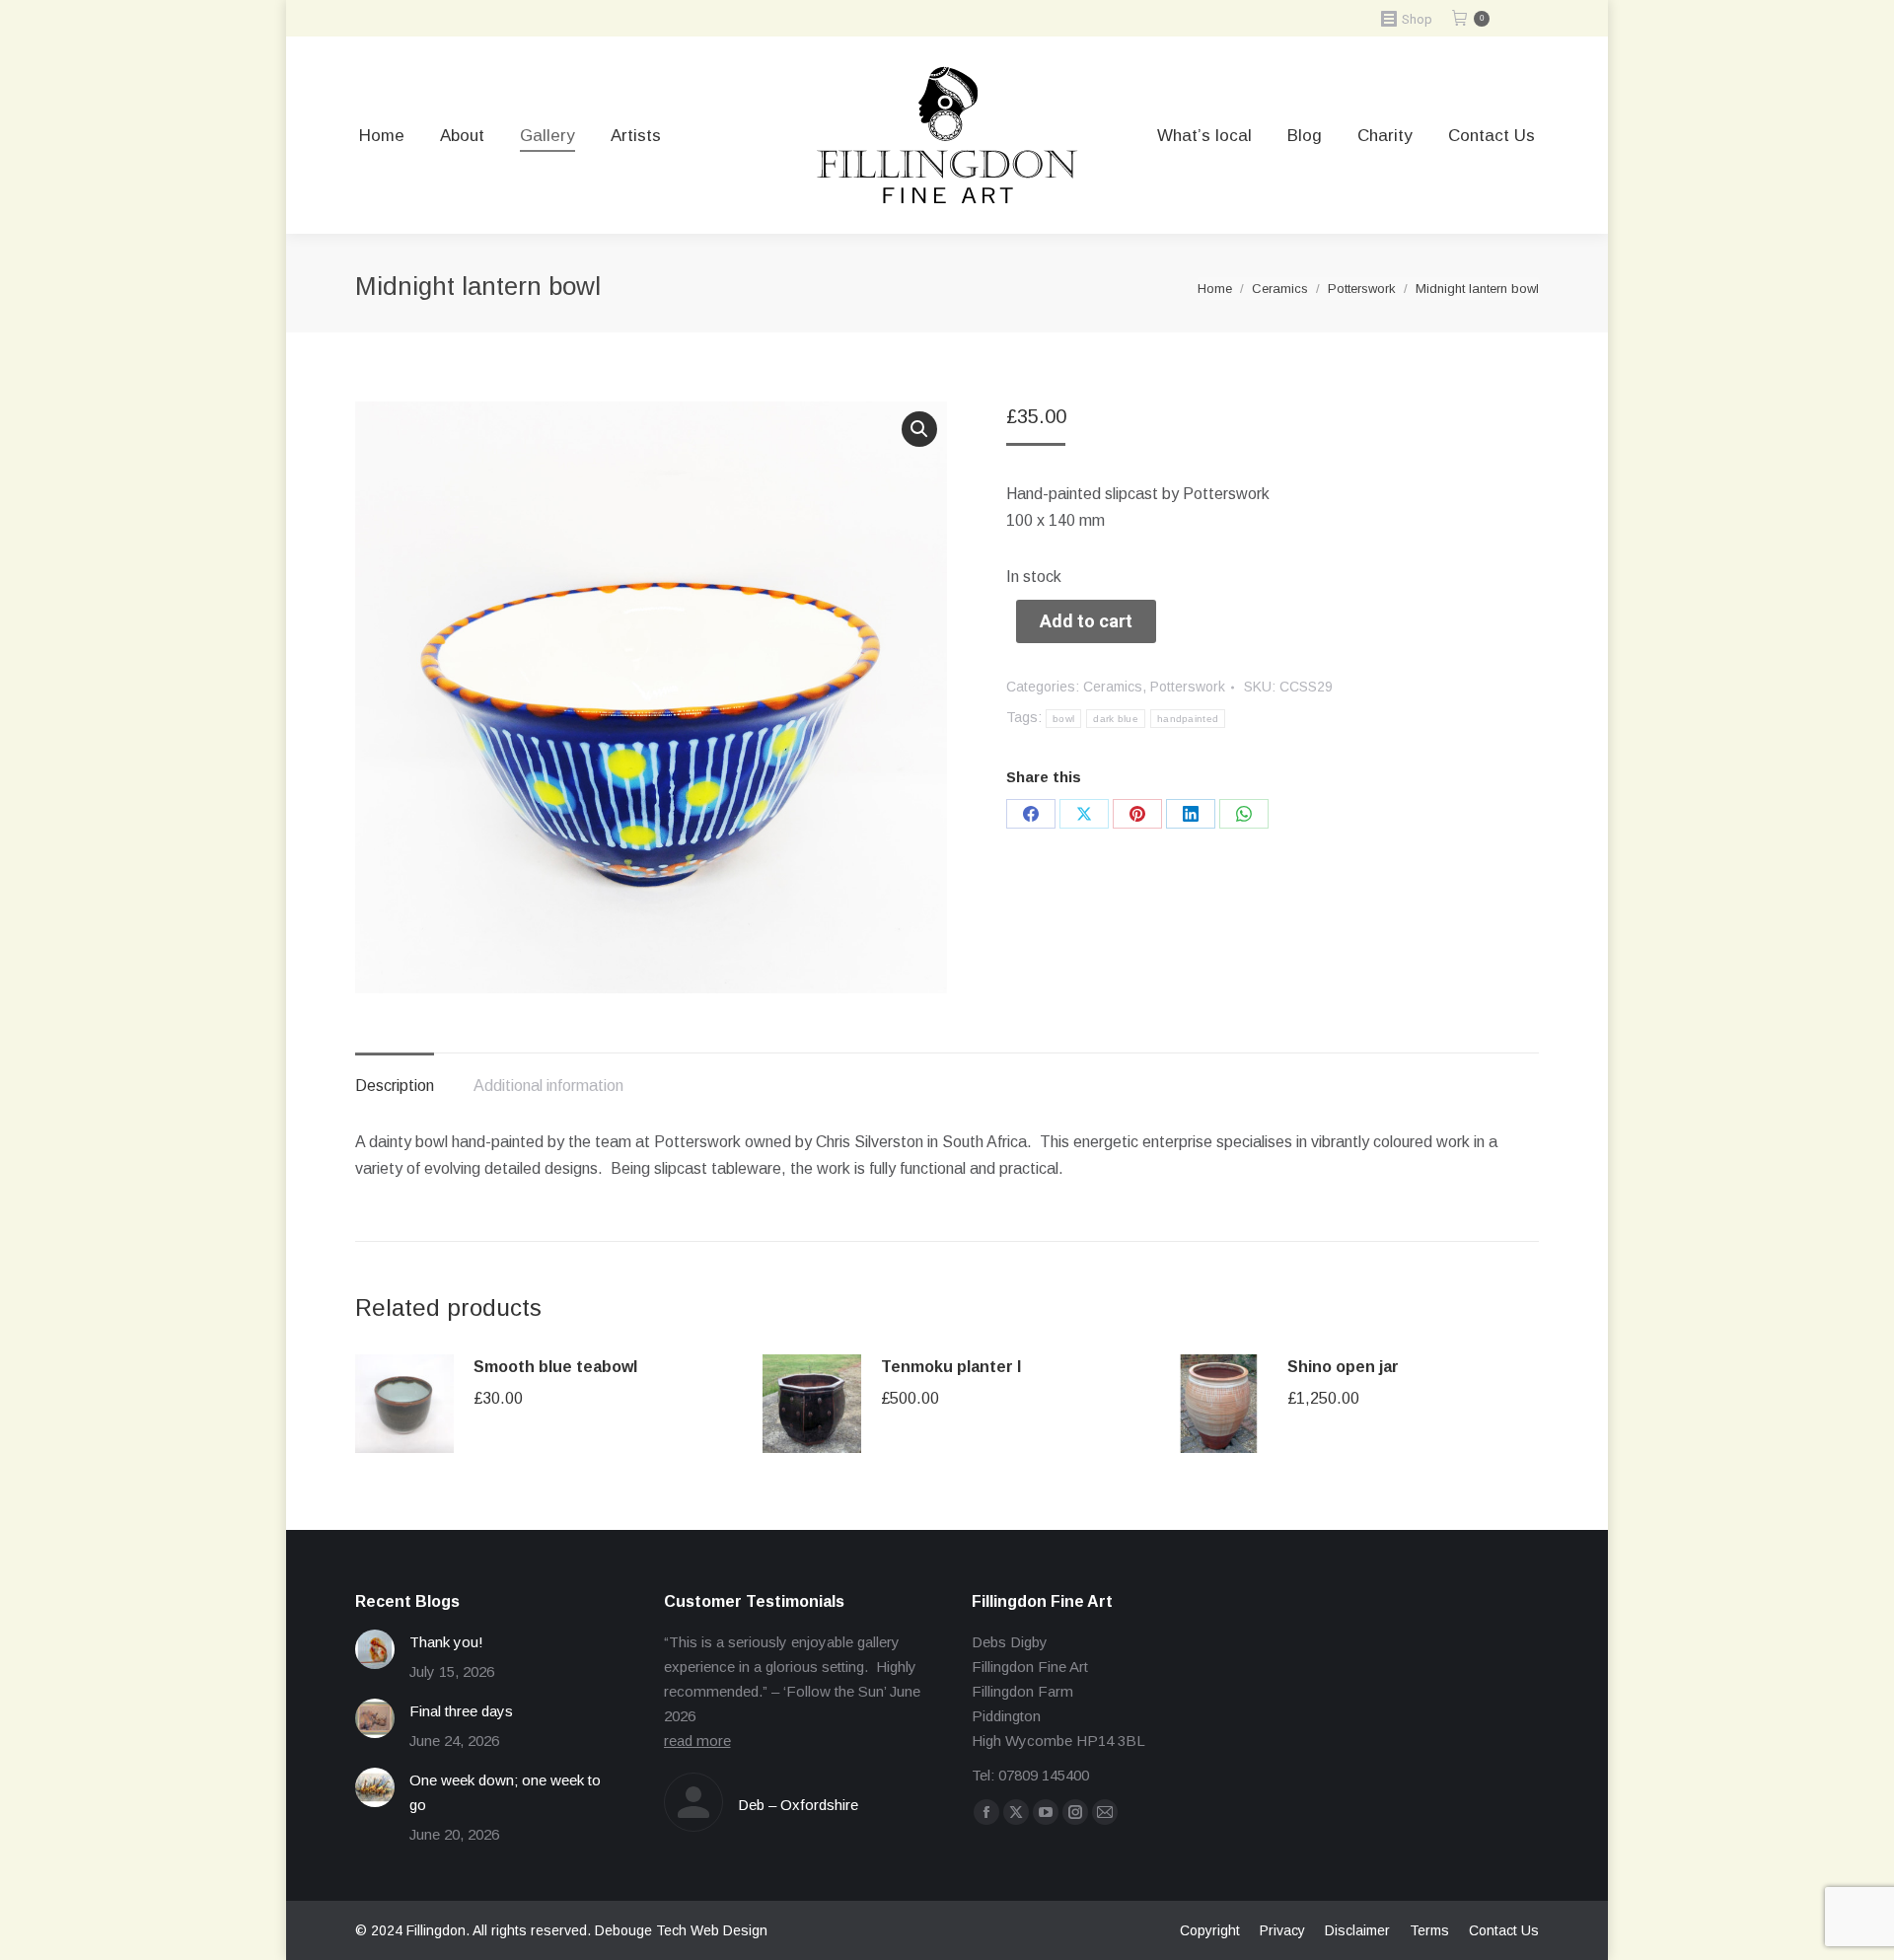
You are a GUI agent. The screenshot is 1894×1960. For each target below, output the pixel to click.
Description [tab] (395, 1086)
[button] (919, 429)
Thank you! (446, 1642)
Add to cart (1086, 621)
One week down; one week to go (505, 1792)
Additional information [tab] (548, 1086)
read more (697, 1741)
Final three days (461, 1711)
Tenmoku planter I (951, 1367)
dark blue (1116, 719)
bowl (1063, 719)
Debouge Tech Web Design (681, 1930)
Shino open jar (1343, 1367)
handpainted (1188, 719)
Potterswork (1188, 687)
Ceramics (1113, 687)
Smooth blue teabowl (555, 1367)
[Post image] (375, 1649)
